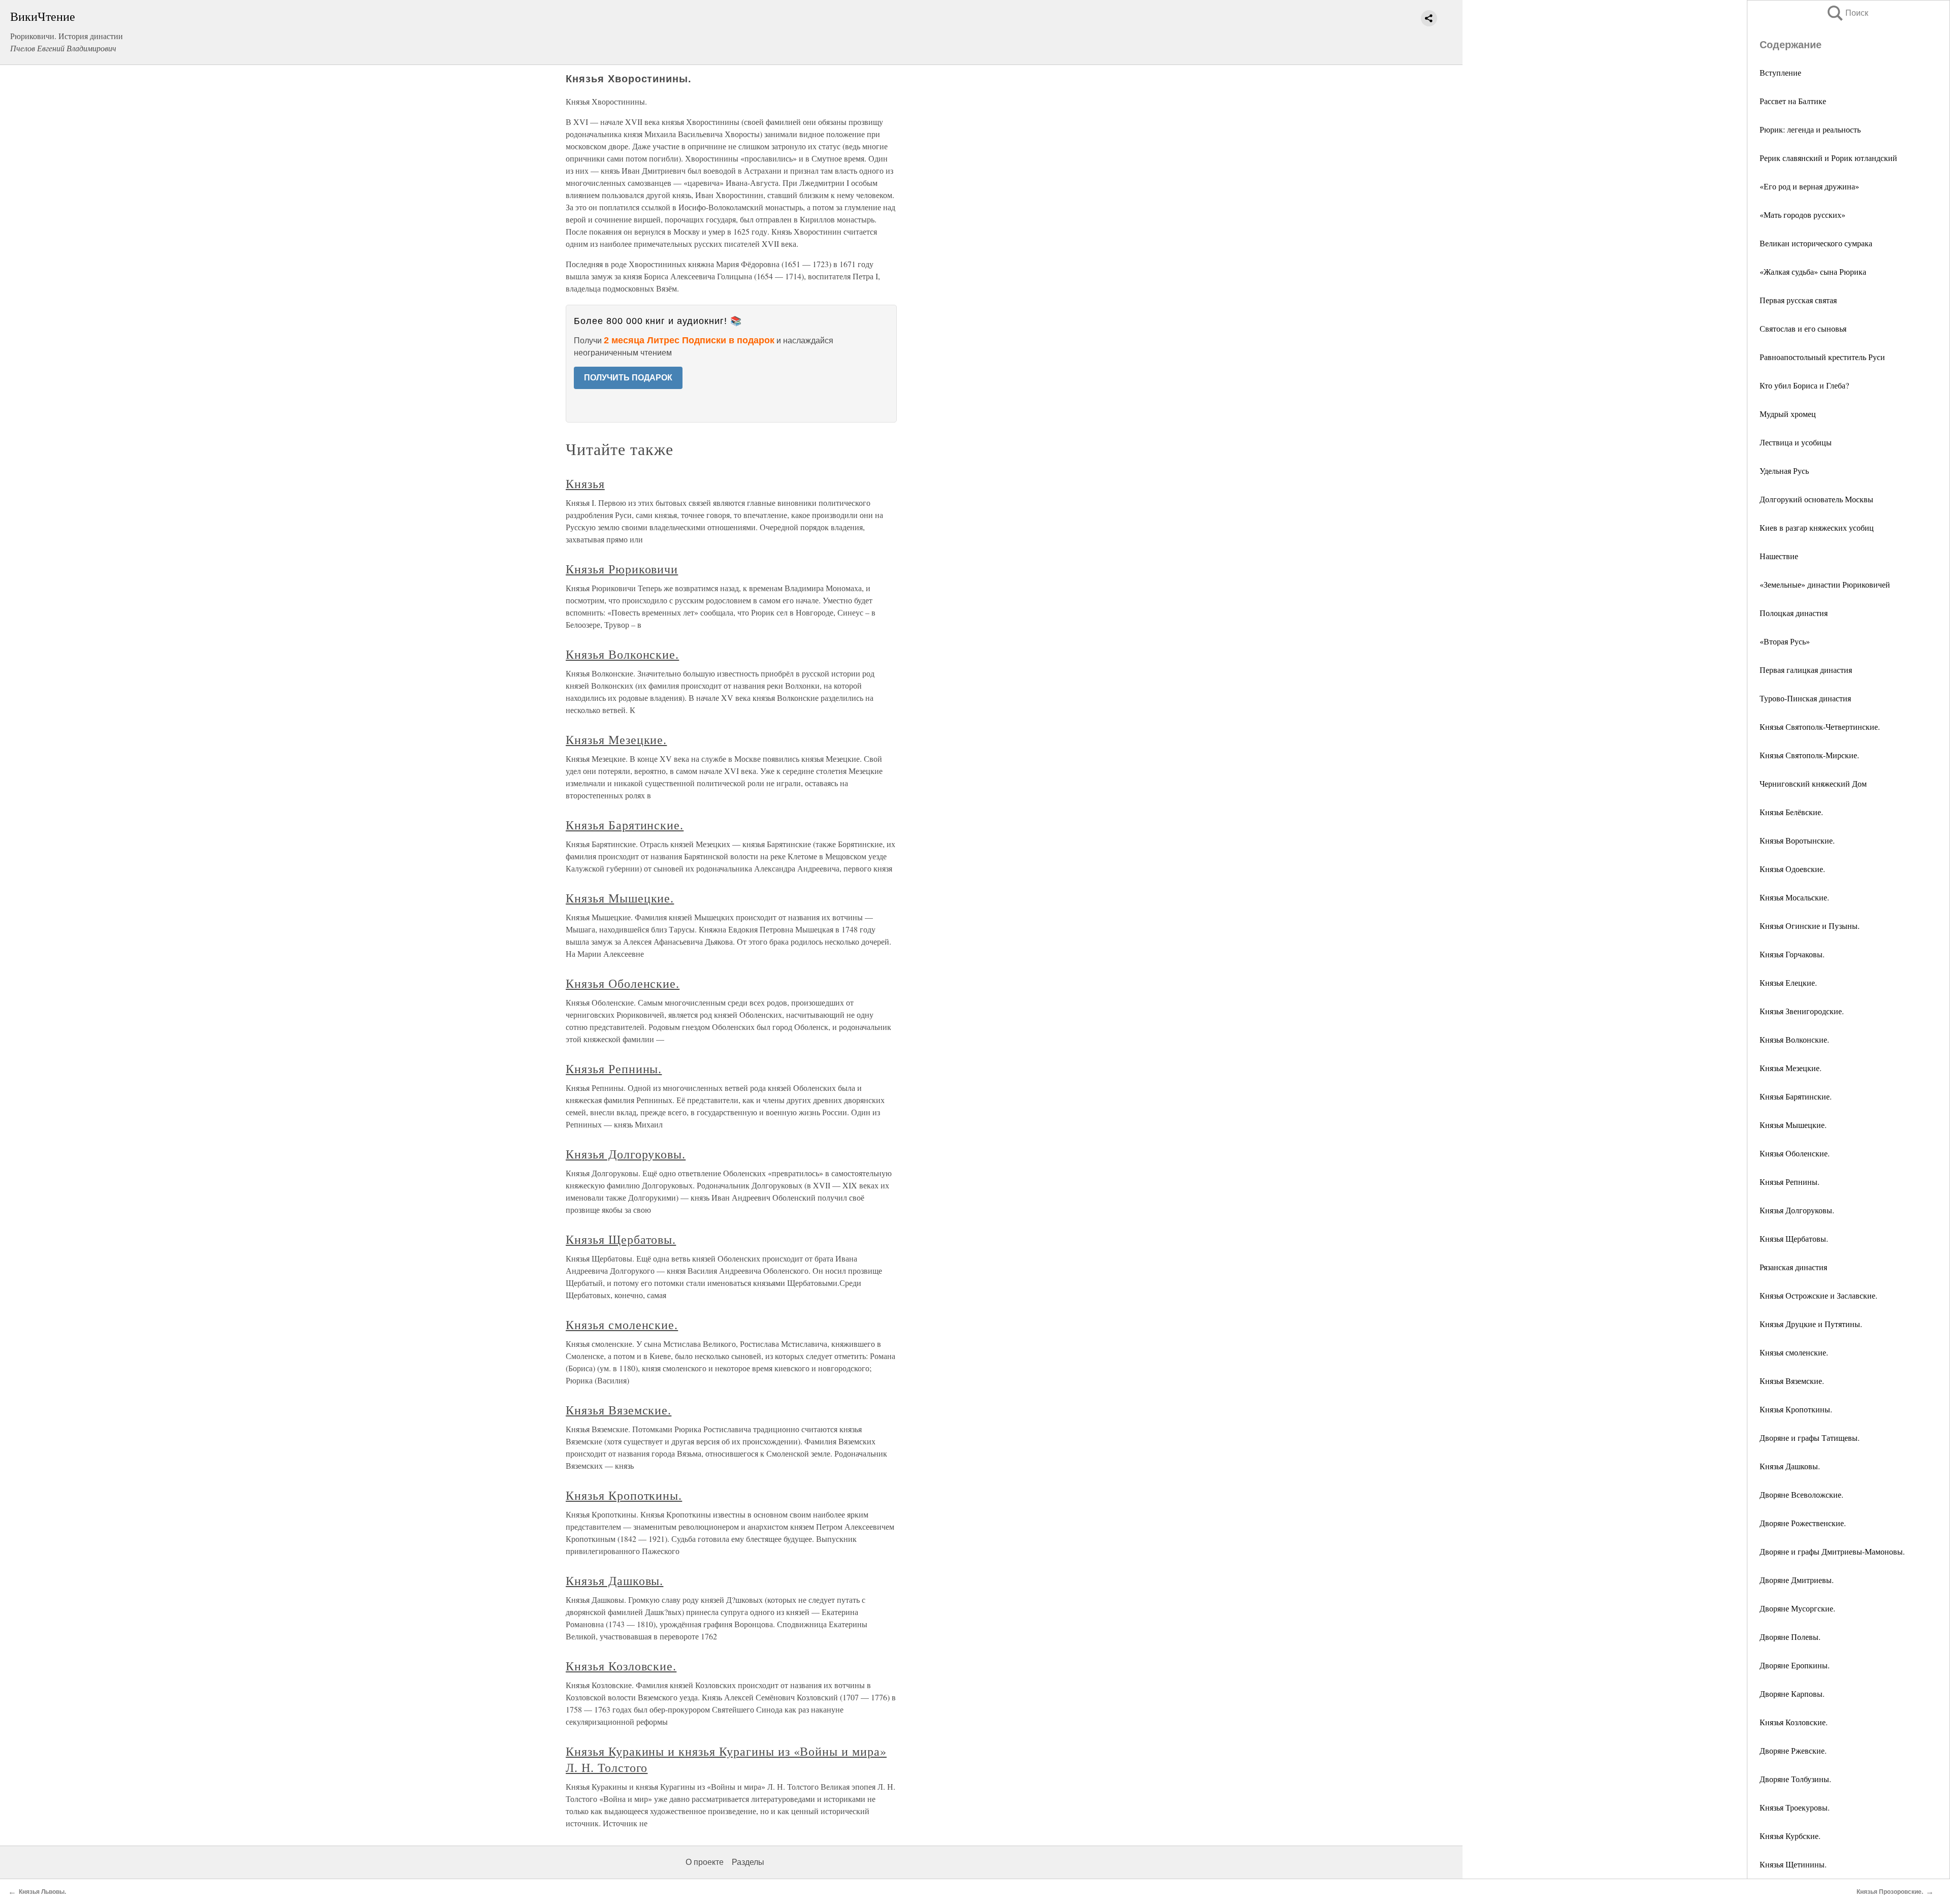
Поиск (1847, 13)
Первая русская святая (1798, 300)
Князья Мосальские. (1794, 897)
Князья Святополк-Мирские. (1809, 755)
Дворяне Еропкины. (1795, 1665)
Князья (585, 483)
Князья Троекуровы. (1795, 1807)
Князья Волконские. (1794, 1039)
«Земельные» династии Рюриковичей (1825, 584)
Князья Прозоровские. (1890, 1892)
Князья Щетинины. (1793, 1864)
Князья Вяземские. (1792, 1381)
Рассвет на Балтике (1793, 101)
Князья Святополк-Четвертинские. (1820, 727)
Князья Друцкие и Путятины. (1811, 1324)
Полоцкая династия (1794, 613)
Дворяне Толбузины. (1795, 1779)
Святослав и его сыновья (1803, 328)
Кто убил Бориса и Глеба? (1804, 385)
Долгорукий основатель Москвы (1816, 499)
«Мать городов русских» (1802, 215)
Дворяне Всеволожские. (1801, 1494)
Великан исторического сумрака (1816, 243)
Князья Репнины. (1790, 1182)
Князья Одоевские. (1792, 869)
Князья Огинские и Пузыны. (1810, 926)
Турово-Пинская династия (1805, 698)
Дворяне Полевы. (1790, 1637)
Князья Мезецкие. (1791, 1068)
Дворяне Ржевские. (1793, 1750)
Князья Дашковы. (1790, 1466)
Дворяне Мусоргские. (1797, 1608)
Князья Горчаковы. (1792, 954)
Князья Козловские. (1794, 1722)
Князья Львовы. (42, 1892)
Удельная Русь (1784, 471)
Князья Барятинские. (1796, 1096)
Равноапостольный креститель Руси (1822, 357)
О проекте (705, 1862)
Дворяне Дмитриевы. (1797, 1580)
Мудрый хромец (1788, 414)
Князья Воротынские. (1797, 840)
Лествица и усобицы (1796, 442)
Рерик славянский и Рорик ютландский (1828, 158)
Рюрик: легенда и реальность (1810, 129)
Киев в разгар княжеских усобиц (1817, 527)
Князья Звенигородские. (1802, 1011)
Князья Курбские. (1790, 1836)
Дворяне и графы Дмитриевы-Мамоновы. (1832, 1551)
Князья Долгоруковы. (1797, 1210)
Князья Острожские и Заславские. (1818, 1295)
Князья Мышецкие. (1793, 1125)
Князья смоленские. (1794, 1352)
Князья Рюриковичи (622, 569)
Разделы (748, 1862)
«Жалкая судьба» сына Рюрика (1813, 271)
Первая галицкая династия (1806, 670)
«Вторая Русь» (1785, 641)
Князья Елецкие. (1788, 982)
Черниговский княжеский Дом (1813, 783)
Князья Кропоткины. (1796, 1409)
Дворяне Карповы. (1792, 1693)
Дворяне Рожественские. (1803, 1523)
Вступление (1780, 72)
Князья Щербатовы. (1794, 1238)
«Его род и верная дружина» (1809, 186)
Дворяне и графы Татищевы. (1810, 1438)
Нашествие (1779, 556)
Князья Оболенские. (1795, 1153)
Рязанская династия (1793, 1267)
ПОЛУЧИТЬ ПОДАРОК (628, 378)
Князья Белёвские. (1791, 812)
